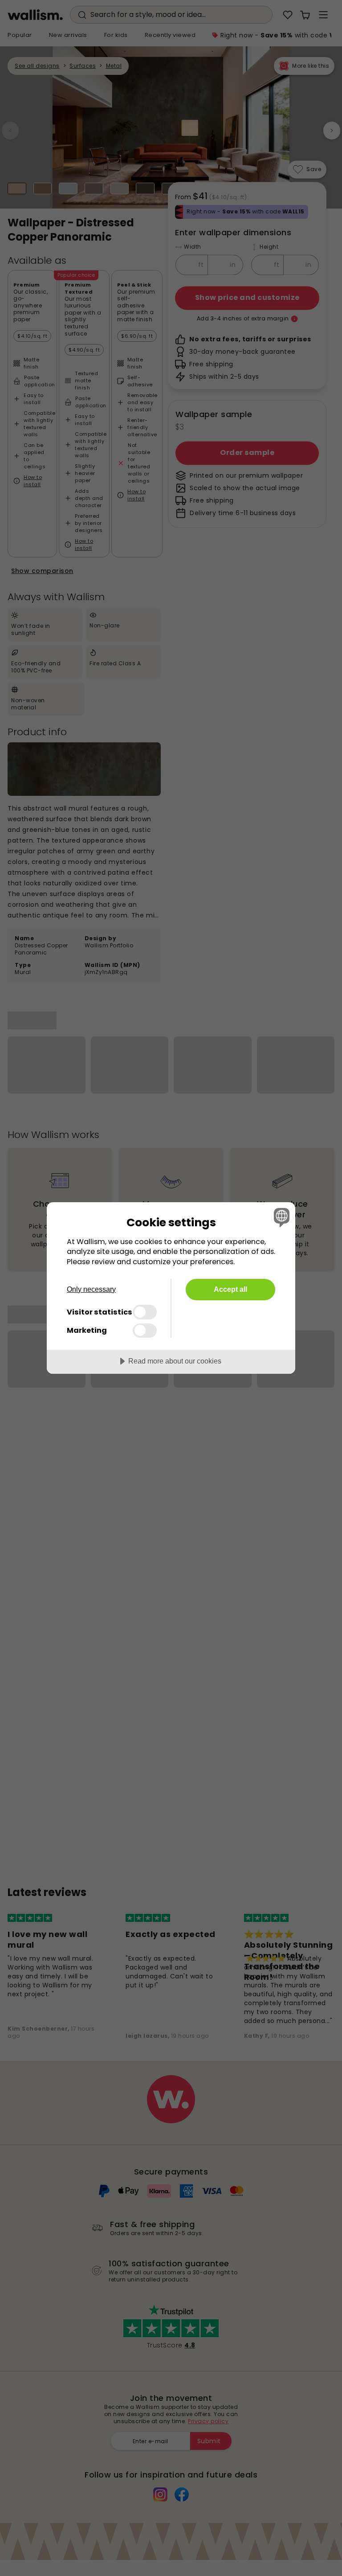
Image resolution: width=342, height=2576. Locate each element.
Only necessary (91, 1289)
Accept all (230, 1289)
